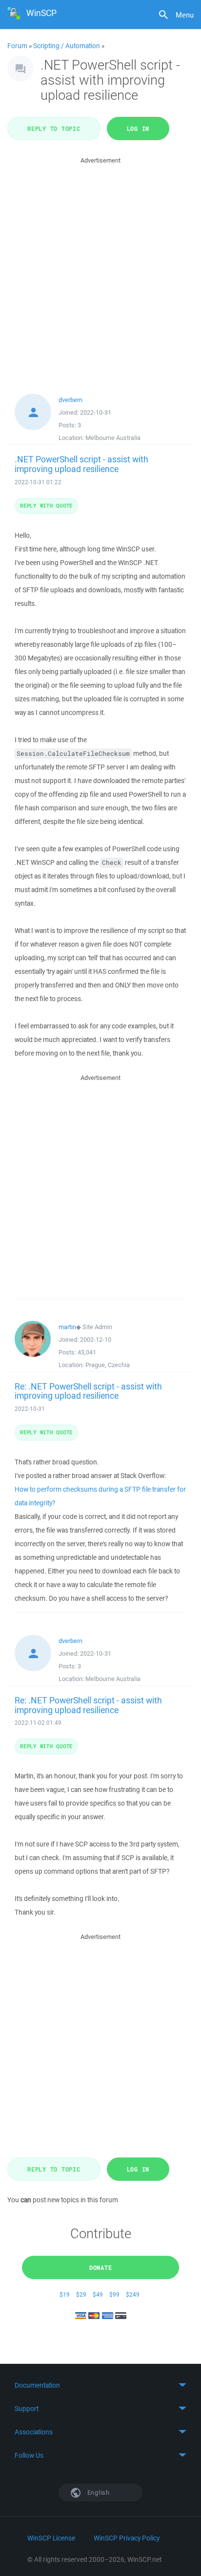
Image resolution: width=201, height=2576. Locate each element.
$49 (98, 2294)
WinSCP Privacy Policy (127, 2538)
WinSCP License (51, 2538)
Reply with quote (46, 505)
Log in (138, 128)
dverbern (70, 400)
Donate (101, 2267)
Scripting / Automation (67, 46)
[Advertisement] (100, 266)
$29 (81, 2294)
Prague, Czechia (108, 1365)
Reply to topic (54, 128)
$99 (114, 2294)
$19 (65, 2294)
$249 (133, 2294)
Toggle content (100, 2385)
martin (67, 1327)
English (98, 2493)
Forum (17, 46)
